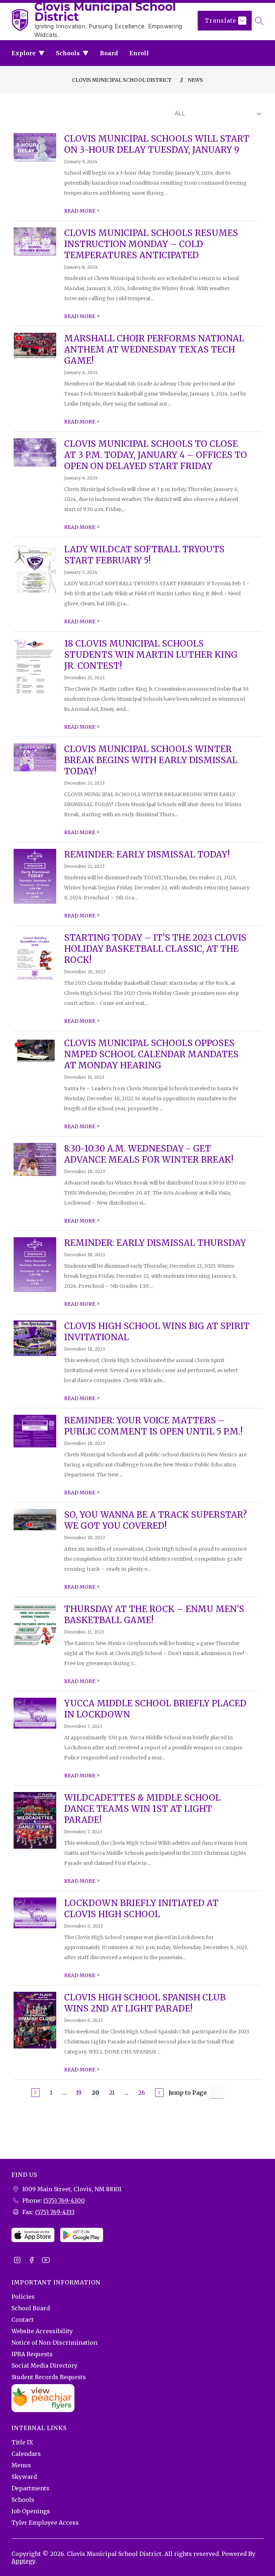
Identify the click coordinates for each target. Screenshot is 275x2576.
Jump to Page (188, 2093)
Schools (68, 53)
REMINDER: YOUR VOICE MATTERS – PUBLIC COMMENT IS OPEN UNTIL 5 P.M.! (153, 1426)
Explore (24, 53)
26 (142, 2093)
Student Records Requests (49, 2377)
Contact (23, 2320)
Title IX (22, 2442)
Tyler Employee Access (45, 2523)
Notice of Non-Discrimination (54, 2343)
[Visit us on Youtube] (46, 2261)
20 (95, 2093)
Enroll (139, 53)
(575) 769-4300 (64, 2201)
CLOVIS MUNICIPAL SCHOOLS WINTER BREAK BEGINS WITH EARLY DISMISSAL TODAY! (151, 760)
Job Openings (31, 2511)
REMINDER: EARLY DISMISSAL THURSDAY (155, 1243)
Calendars (26, 2454)
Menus (21, 2465)
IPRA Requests (32, 2354)
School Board (31, 2308)
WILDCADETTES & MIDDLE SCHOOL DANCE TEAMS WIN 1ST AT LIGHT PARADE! (142, 1809)
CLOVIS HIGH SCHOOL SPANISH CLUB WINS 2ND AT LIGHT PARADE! (145, 2003)
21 (112, 2093)
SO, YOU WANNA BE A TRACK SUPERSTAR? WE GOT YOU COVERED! (156, 1520)
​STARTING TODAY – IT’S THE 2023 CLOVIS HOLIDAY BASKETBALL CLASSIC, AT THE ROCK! (155, 949)
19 (79, 2093)
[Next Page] (159, 2093)
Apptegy (23, 2561)
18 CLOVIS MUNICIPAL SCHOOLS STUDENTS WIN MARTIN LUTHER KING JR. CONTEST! (151, 655)
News (195, 80)
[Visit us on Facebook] (32, 2261)
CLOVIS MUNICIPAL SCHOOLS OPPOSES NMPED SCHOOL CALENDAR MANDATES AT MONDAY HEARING (151, 1054)
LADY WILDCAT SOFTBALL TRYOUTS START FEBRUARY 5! (144, 555)
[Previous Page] (35, 2093)
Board (109, 53)
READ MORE (82, 211)
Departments (30, 2488)
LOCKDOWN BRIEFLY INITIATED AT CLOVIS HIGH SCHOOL (141, 1909)
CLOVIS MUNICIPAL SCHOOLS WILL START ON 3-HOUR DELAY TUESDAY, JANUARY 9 (157, 144)
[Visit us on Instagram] (17, 2261)
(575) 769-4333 (55, 2212)
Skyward (24, 2477)
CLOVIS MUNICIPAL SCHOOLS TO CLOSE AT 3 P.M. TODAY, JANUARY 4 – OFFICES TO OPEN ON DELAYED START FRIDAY (156, 455)
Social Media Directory (44, 2365)
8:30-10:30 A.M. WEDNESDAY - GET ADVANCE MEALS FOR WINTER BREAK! (149, 1154)
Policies (23, 2297)
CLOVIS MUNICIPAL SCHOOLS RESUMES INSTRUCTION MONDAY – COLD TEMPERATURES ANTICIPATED (151, 244)
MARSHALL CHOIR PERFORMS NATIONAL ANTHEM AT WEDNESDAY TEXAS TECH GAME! (154, 349)
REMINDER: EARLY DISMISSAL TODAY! (147, 854)
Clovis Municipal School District (122, 80)
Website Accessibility (42, 2331)
